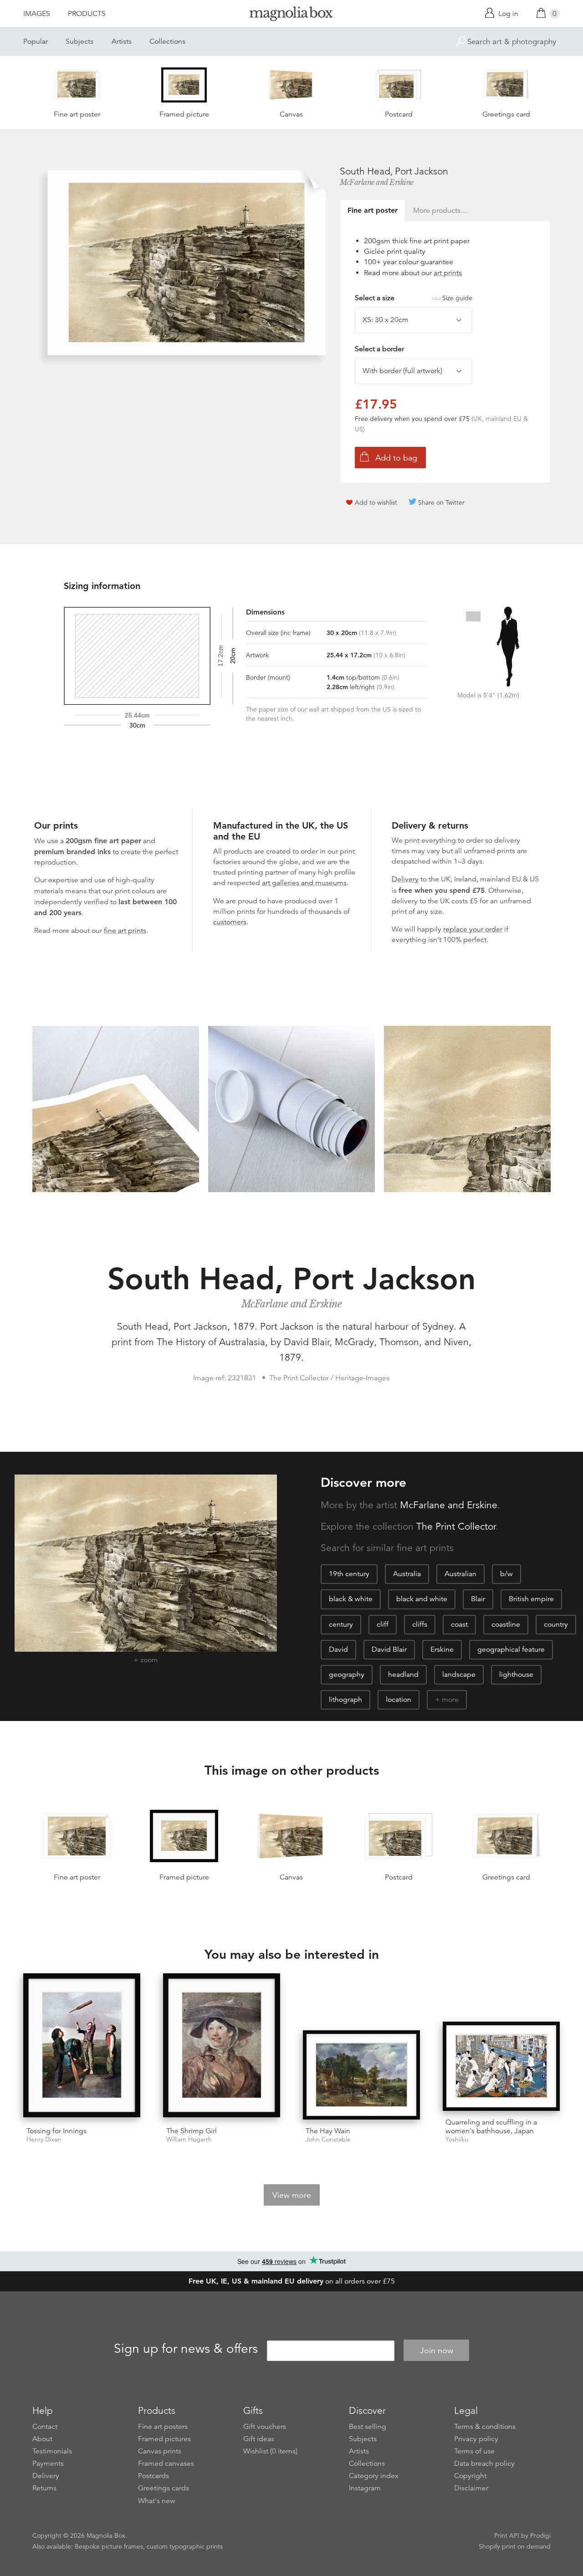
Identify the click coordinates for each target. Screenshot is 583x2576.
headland (403, 1675)
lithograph (345, 1700)
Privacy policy (476, 2439)
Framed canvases (166, 2463)
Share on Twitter (441, 502)
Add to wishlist (376, 502)
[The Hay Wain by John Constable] (361, 2075)
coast (459, 1624)
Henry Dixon (44, 2139)
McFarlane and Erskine (377, 182)
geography (347, 1675)
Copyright (470, 2476)
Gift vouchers (265, 2427)
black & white (351, 1599)
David (338, 1649)
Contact (45, 2427)
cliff (383, 1624)
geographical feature (511, 1649)
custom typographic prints (185, 2546)
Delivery (405, 879)
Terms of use (474, 2451)
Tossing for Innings (56, 2131)
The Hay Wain (328, 2131)
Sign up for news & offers (186, 2349)
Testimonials (52, 2451)
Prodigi (540, 2535)
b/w (506, 1574)
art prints (448, 273)
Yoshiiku (457, 2139)
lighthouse (516, 1675)
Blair (478, 1599)
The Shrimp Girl (192, 2131)
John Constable (328, 2139)
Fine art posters (163, 2427)
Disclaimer (471, 2488)
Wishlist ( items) (270, 2451)
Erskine (442, 1649)
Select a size (414, 298)
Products (87, 14)
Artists (122, 41)
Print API (507, 2535)
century (341, 1624)
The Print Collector (456, 1526)
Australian (460, 1574)
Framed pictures (164, 2439)
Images (37, 14)
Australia (407, 1574)
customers (230, 922)
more (450, 1700)
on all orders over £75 (292, 2281)
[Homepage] (291, 15)
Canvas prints (160, 2451)
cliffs (420, 1624)
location (399, 1700)
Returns (44, 2488)
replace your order (473, 929)
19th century (349, 1574)
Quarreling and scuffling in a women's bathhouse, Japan (491, 2127)
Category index (374, 2476)
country (556, 1624)
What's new (157, 2501)
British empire (531, 1599)
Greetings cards (164, 2488)
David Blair (389, 1649)
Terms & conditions (485, 2427)
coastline (506, 1624)
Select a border (379, 349)
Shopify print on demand (515, 2546)
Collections (167, 41)
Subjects (79, 41)
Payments (48, 2463)
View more (292, 2195)
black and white (422, 1599)
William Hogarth (189, 2139)
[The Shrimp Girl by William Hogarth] (222, 2046)
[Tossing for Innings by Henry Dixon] (82, 2046)
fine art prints (125, 931)
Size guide (457, 298)
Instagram (365, 2488)
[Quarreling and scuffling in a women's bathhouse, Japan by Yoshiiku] (501, 2066)
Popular (36, 41)
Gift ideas (259, 2439)
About (42, 2439)
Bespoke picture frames (109, 2546)
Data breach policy (484, 2463)
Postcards (153, 2476)
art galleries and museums (304, 883)
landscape (459, 1675)
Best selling (368, 2427)
